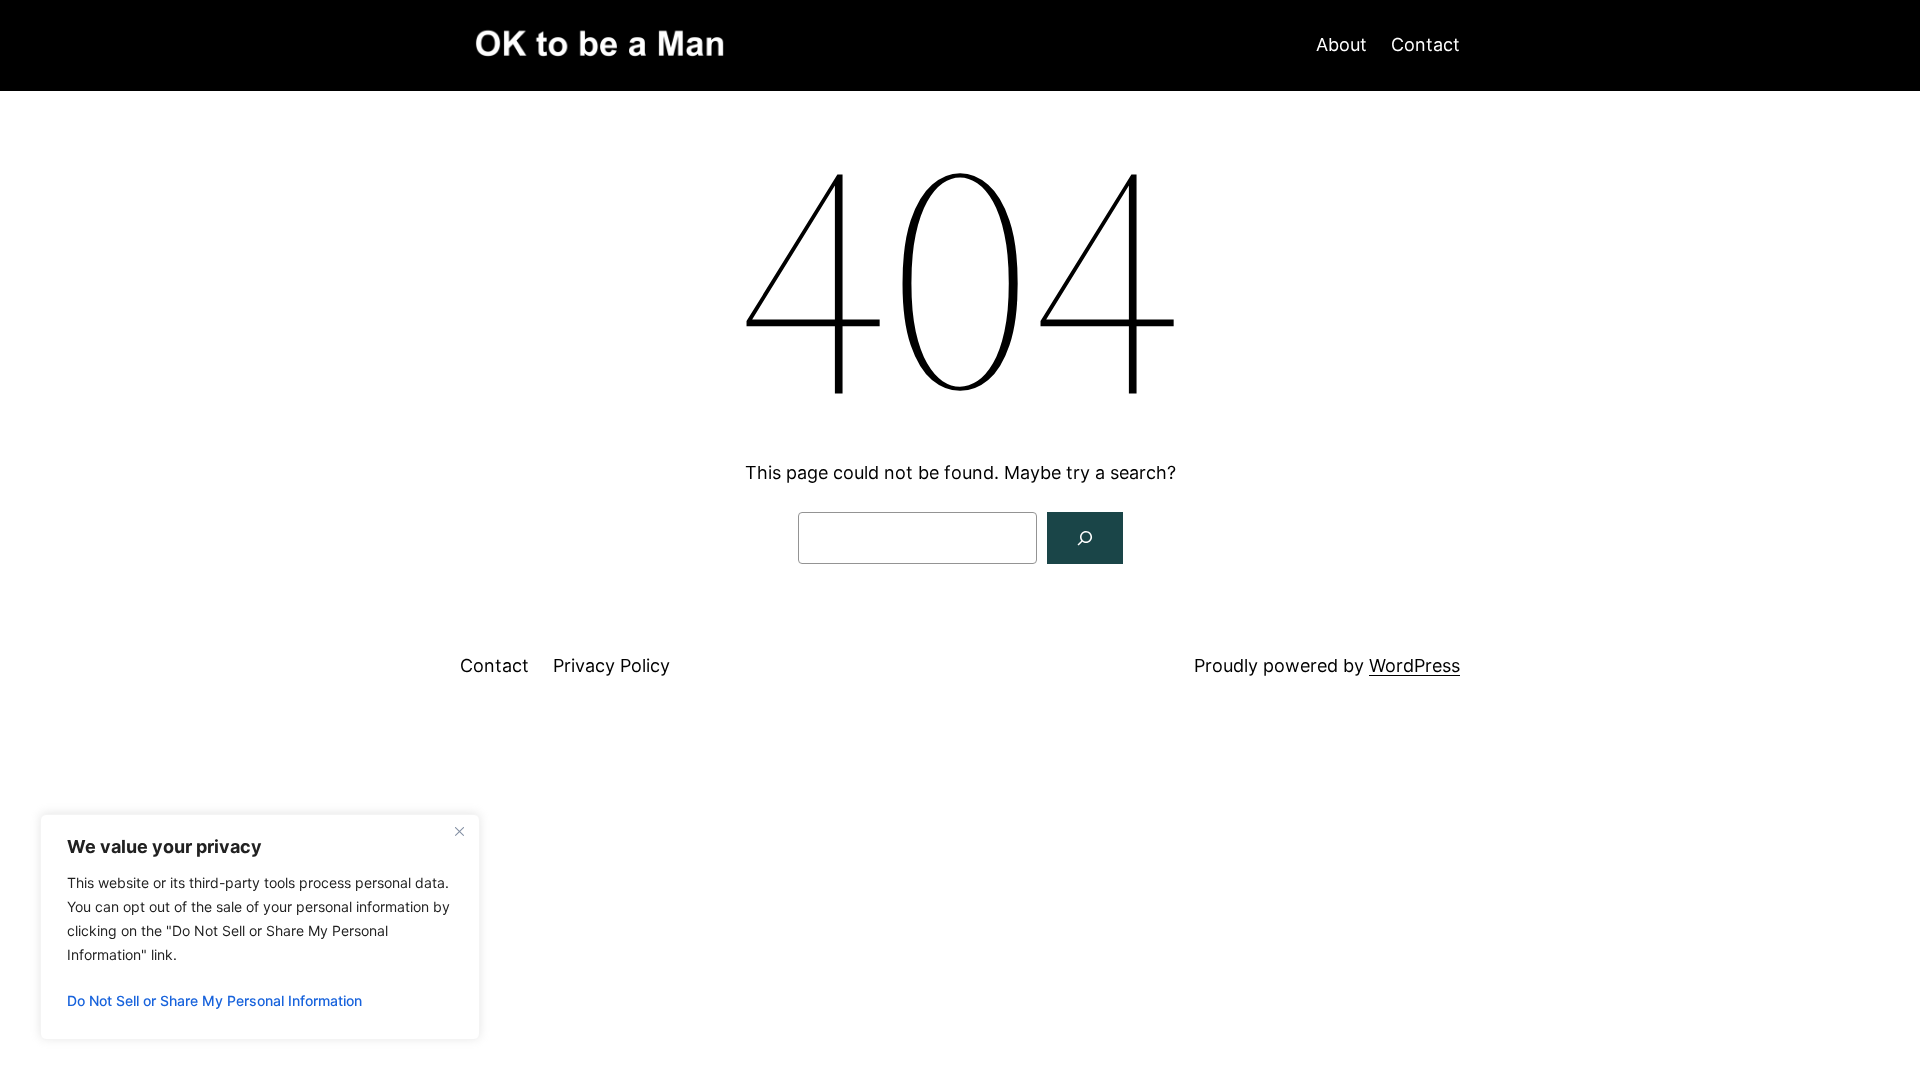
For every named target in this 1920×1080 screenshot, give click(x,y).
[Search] (1085, 538)
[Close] (459, 831)
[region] (260, 927)
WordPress (1414, 665)
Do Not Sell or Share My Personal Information (214, 1000)
